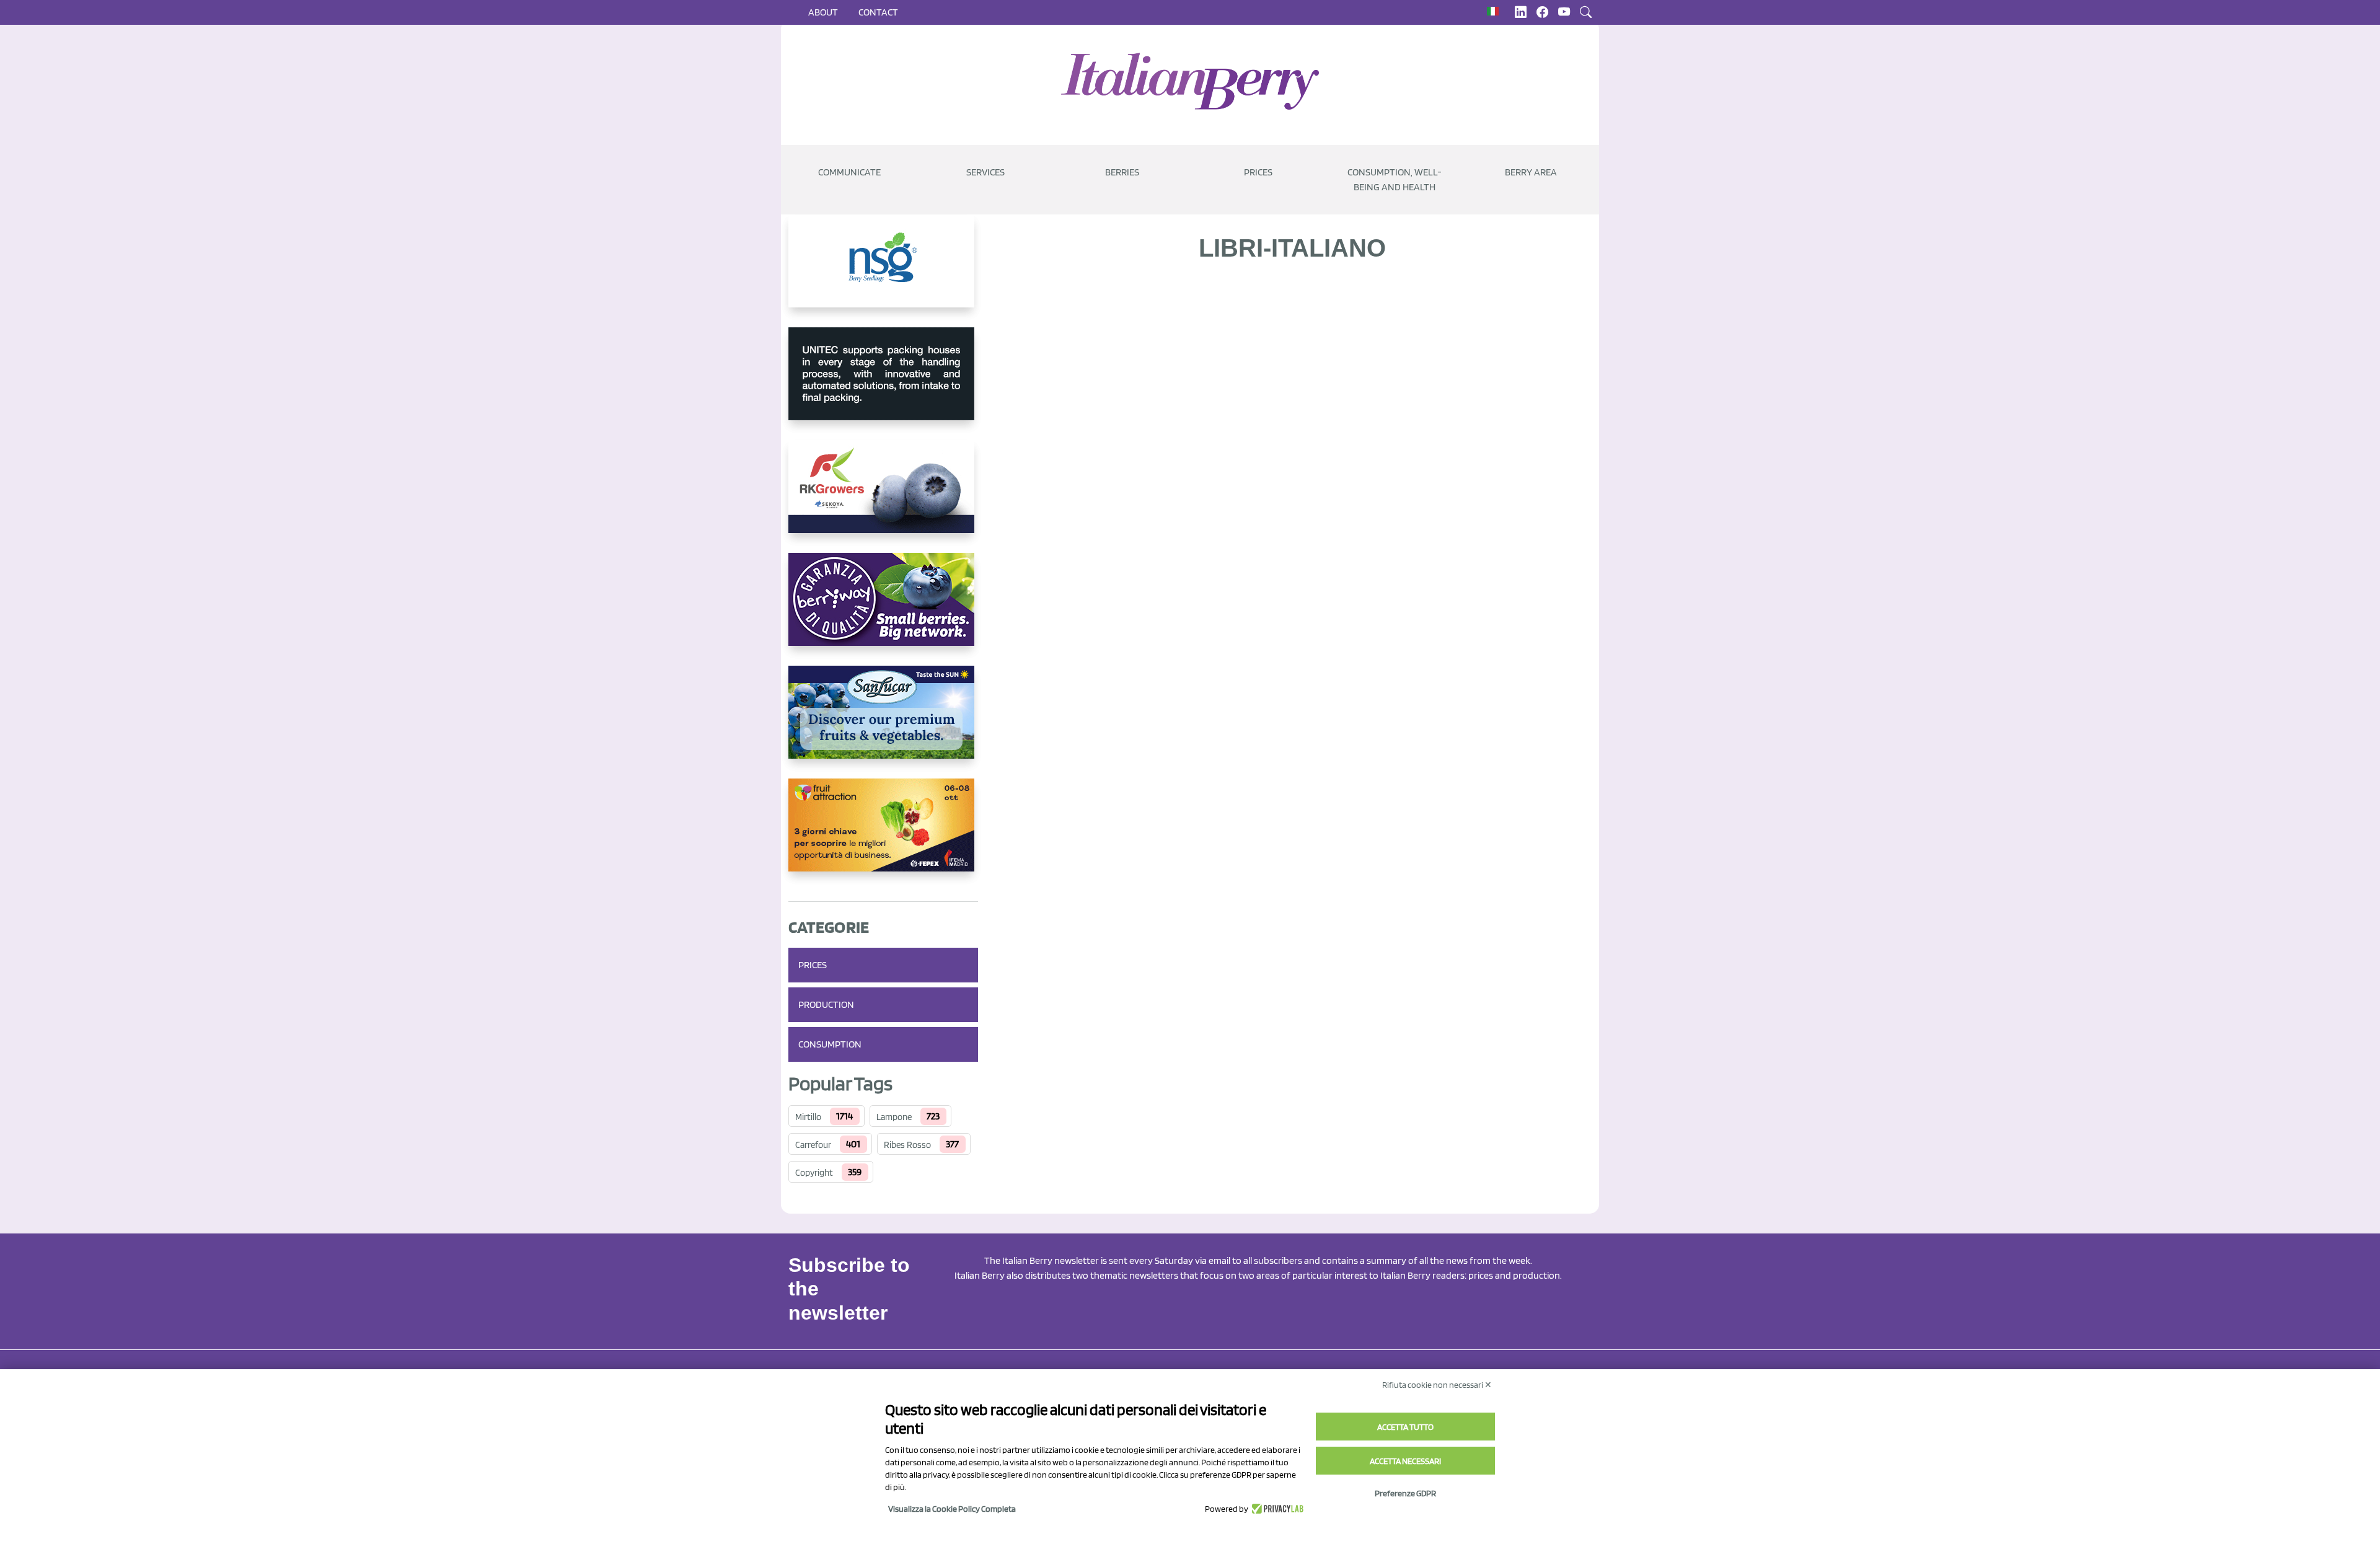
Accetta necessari (1405, 1461)
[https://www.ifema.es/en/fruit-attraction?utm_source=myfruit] (883, 835)
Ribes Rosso (907, 1145)
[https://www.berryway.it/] (883, 609)
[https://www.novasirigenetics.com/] (883, 271)
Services (985, 172)
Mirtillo (808, 1117)
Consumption (830, 1044)
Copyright (814, 1173)
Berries (1122, 172)
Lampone (894, 1117)
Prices (1258, 172)
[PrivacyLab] (1276, 1509)
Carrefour (813, 1145)
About (823, 12)
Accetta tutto (1405, 1427)
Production (826, 1004)
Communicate (849, 172)
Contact (878, 12)
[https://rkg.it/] (883, 496)
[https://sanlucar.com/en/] (883, 722)
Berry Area (1531, 172)
